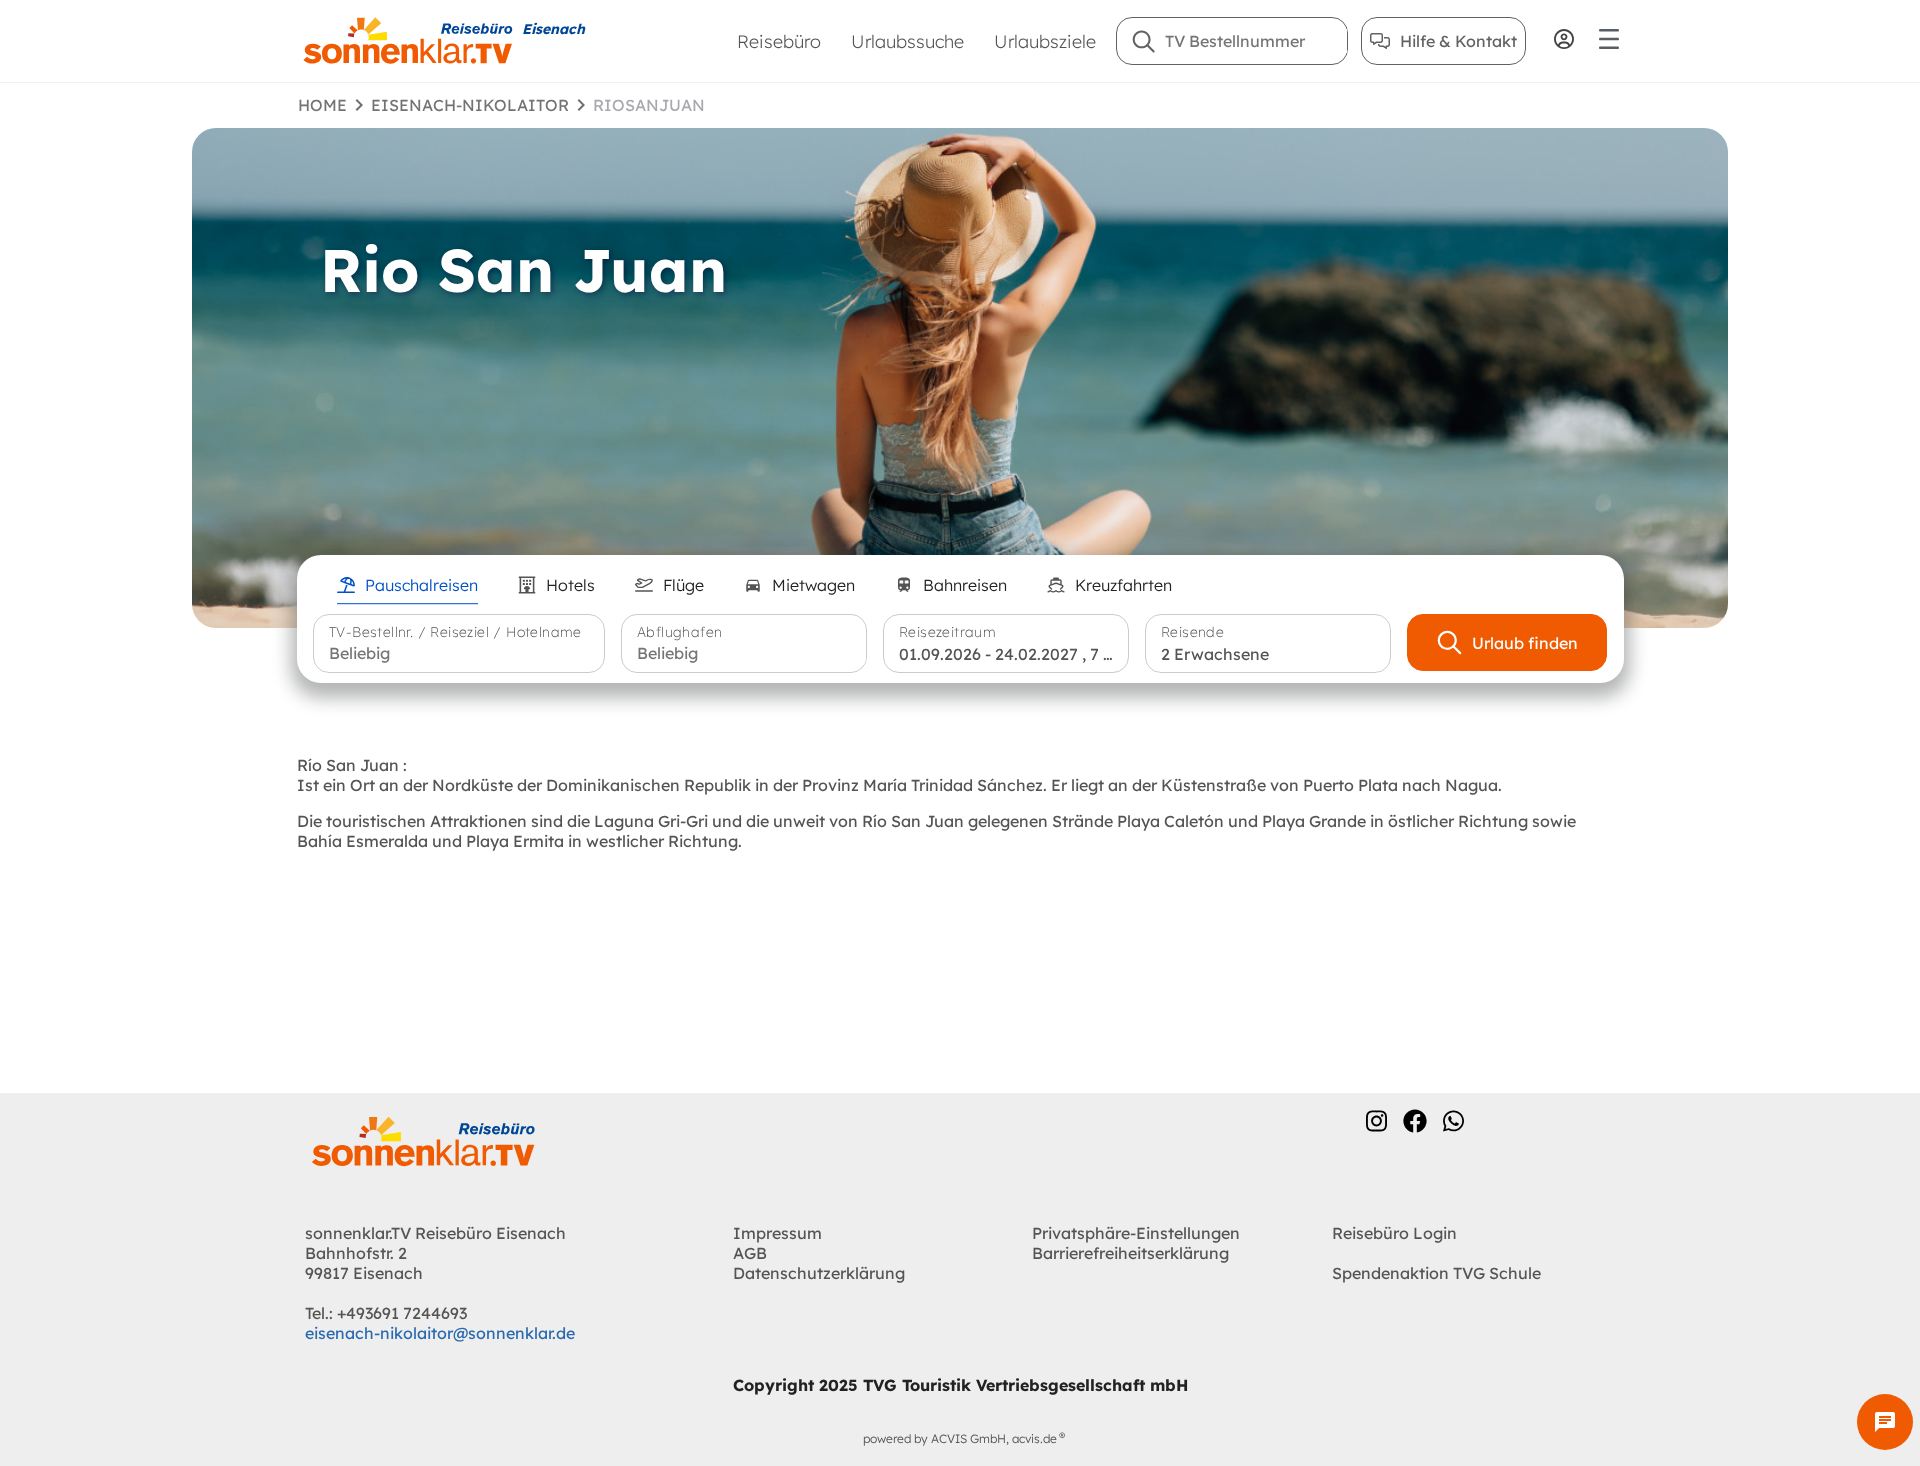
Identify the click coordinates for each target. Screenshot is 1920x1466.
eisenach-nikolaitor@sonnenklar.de (440, 1333)
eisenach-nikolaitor (470, 105)
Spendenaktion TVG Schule (1436, 1273)
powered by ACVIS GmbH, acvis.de (960, 1438)
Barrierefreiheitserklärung (1130, 1253)
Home (322, 105)
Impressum (777, 1233)
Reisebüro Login (1394, 1233)
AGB (750, 1253)
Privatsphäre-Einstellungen (1136, 1233)
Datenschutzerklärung (819, 1273)
